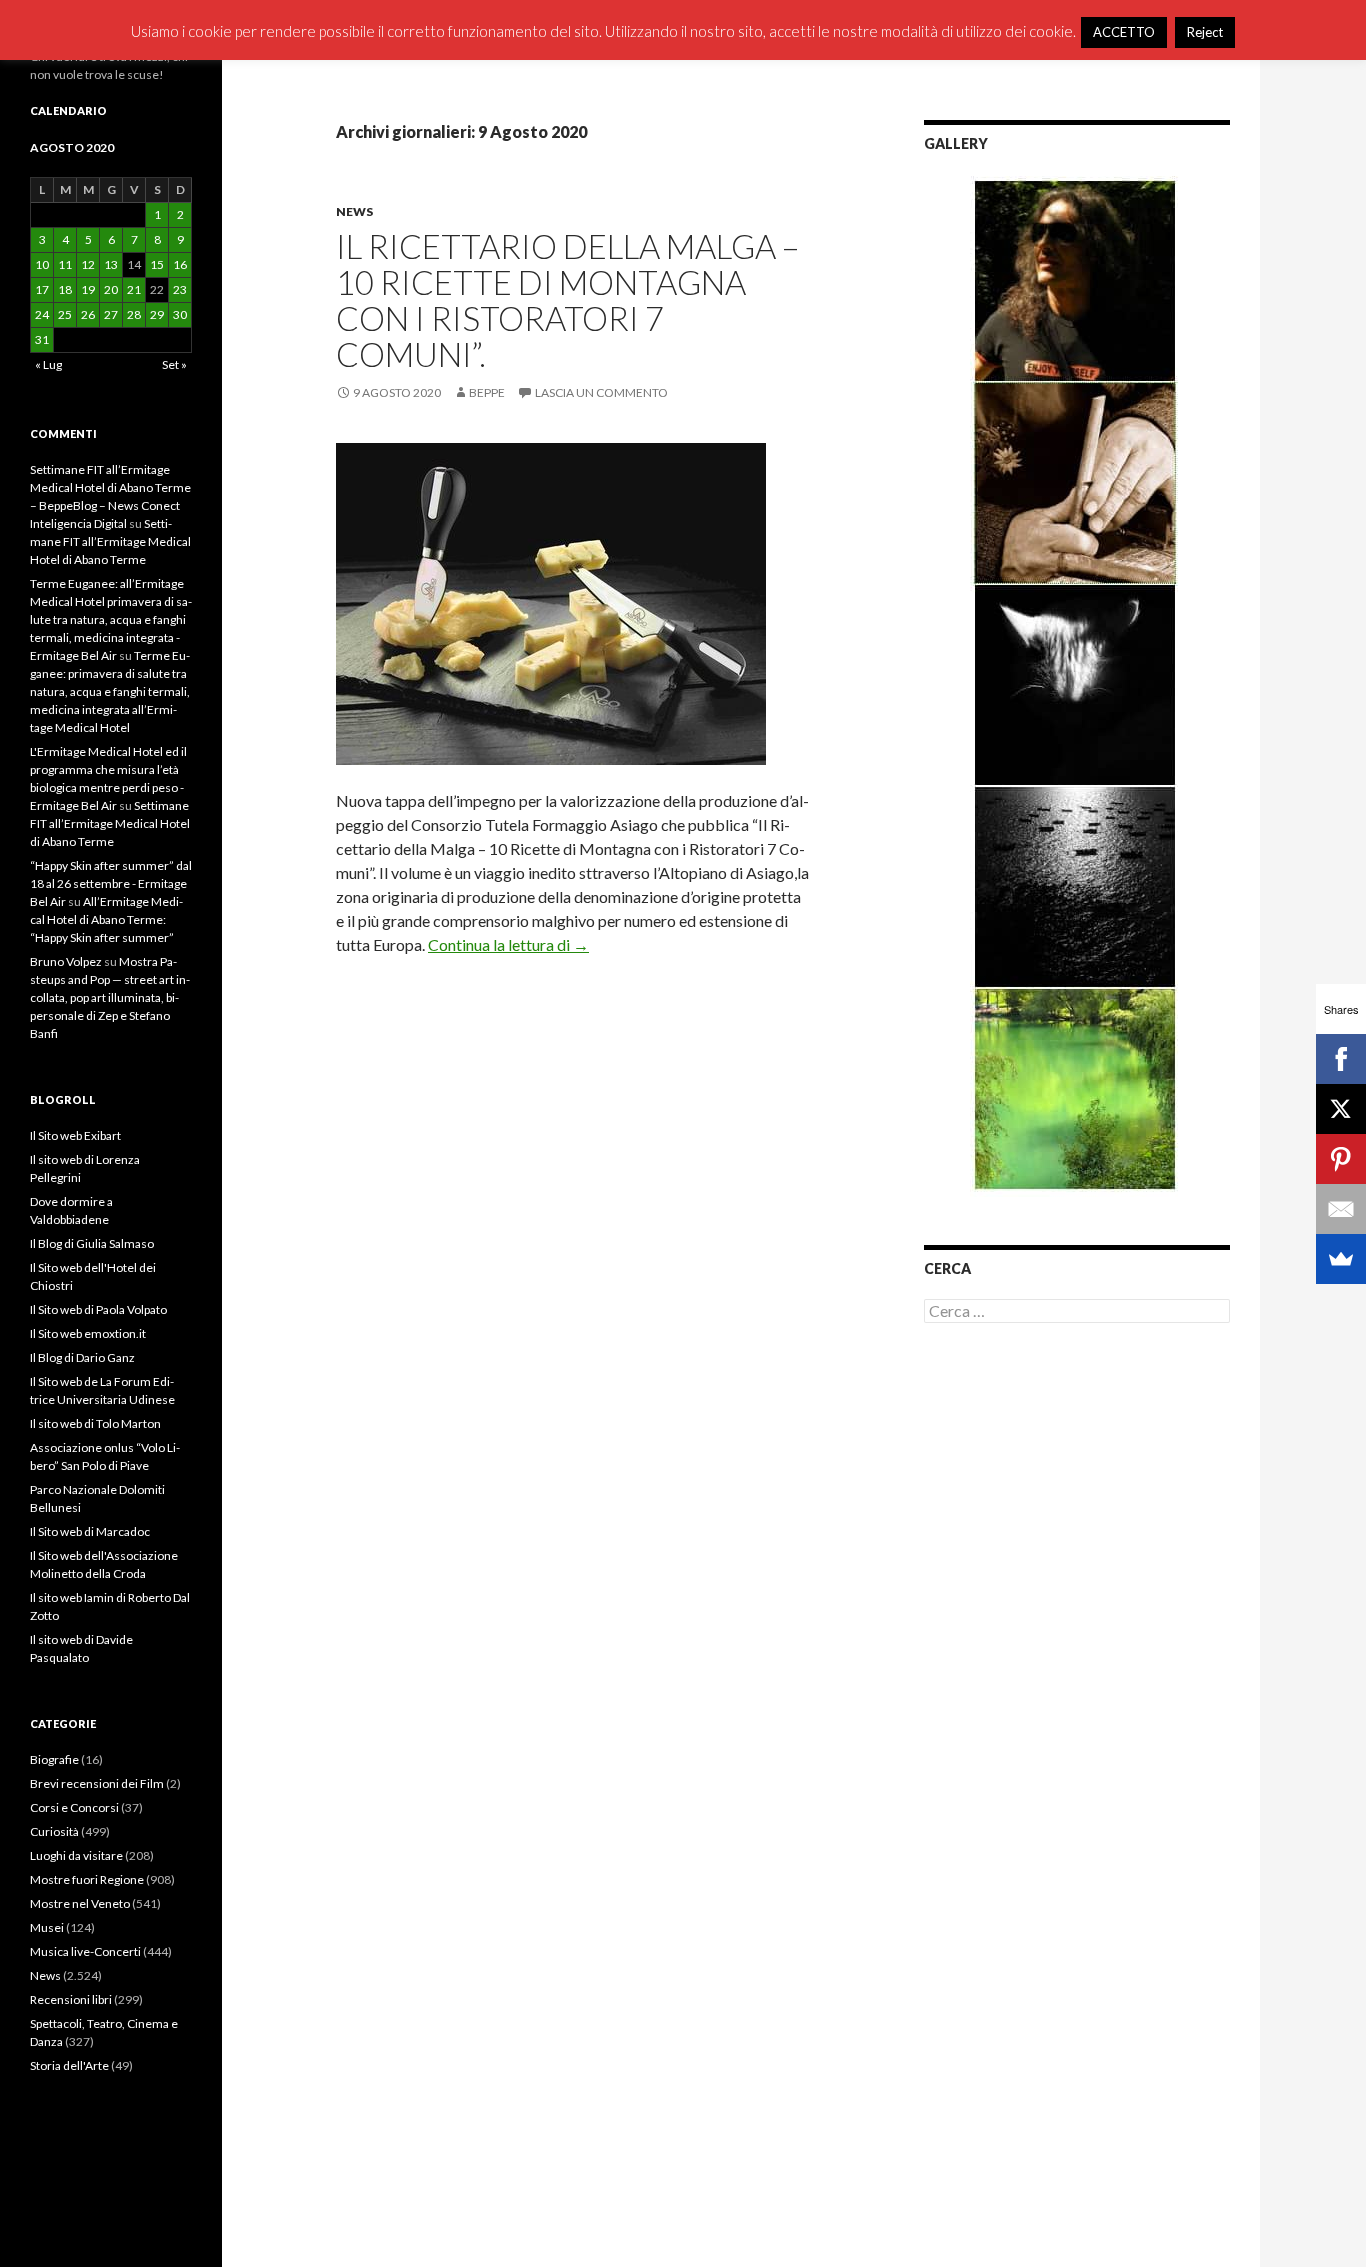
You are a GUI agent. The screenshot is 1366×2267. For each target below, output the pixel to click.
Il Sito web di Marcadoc (90, 1531)
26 (88, 314)
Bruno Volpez (66, 961)
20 (111, 289)
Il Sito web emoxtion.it (88, 1333)
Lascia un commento (601, 392)
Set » (174, 364)
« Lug (48, 364)
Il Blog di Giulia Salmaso (92, 1243)
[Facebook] (1341, 1059)
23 (180, 289)
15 (157, 264)
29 (157, 314)
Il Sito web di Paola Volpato (98, 1309)
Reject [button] (1205, 32)
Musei (47, 1927)
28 (134, 314)
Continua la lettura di (508, 944)
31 (42, 339)
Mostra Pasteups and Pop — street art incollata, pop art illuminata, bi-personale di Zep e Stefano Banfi (110, 997)
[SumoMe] (1341, 1259)
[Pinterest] (1341, 1159)
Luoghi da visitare (76, 1855)
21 (134, 289)
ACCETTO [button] (1124, 32)
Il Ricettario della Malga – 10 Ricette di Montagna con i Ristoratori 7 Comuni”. (567, 300)
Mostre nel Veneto (80, 1903)
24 (42, 314)
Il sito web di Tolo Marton (95, 1423)
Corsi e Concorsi (74, 1807)
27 (111, 314)
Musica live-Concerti (85, 1951)
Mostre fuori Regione (87, 1879)
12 (88, 264)
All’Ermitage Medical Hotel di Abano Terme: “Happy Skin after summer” (106, 919)
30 (180, 314)
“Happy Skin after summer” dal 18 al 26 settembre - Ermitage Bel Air (111, 883)
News (354, 211)
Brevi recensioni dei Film (97, 1783)
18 (65, 289)
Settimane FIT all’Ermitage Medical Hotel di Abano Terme (110, 541)
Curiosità (54, 1831)
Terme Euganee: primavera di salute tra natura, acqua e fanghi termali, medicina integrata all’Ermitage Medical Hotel (110, 691)
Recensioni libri (71, 1999)
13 (111, 264)
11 (65, 264)
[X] (1341, 1109)
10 (42, 264)
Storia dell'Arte (69, 2065)
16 (180, 264)
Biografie (54, 1759)
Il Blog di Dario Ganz (82, 1357)
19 (88, 289)
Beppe (487, 392)
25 (65, 314)
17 (42, 289)
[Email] (1341, 1209)
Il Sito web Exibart (75, 1135)
